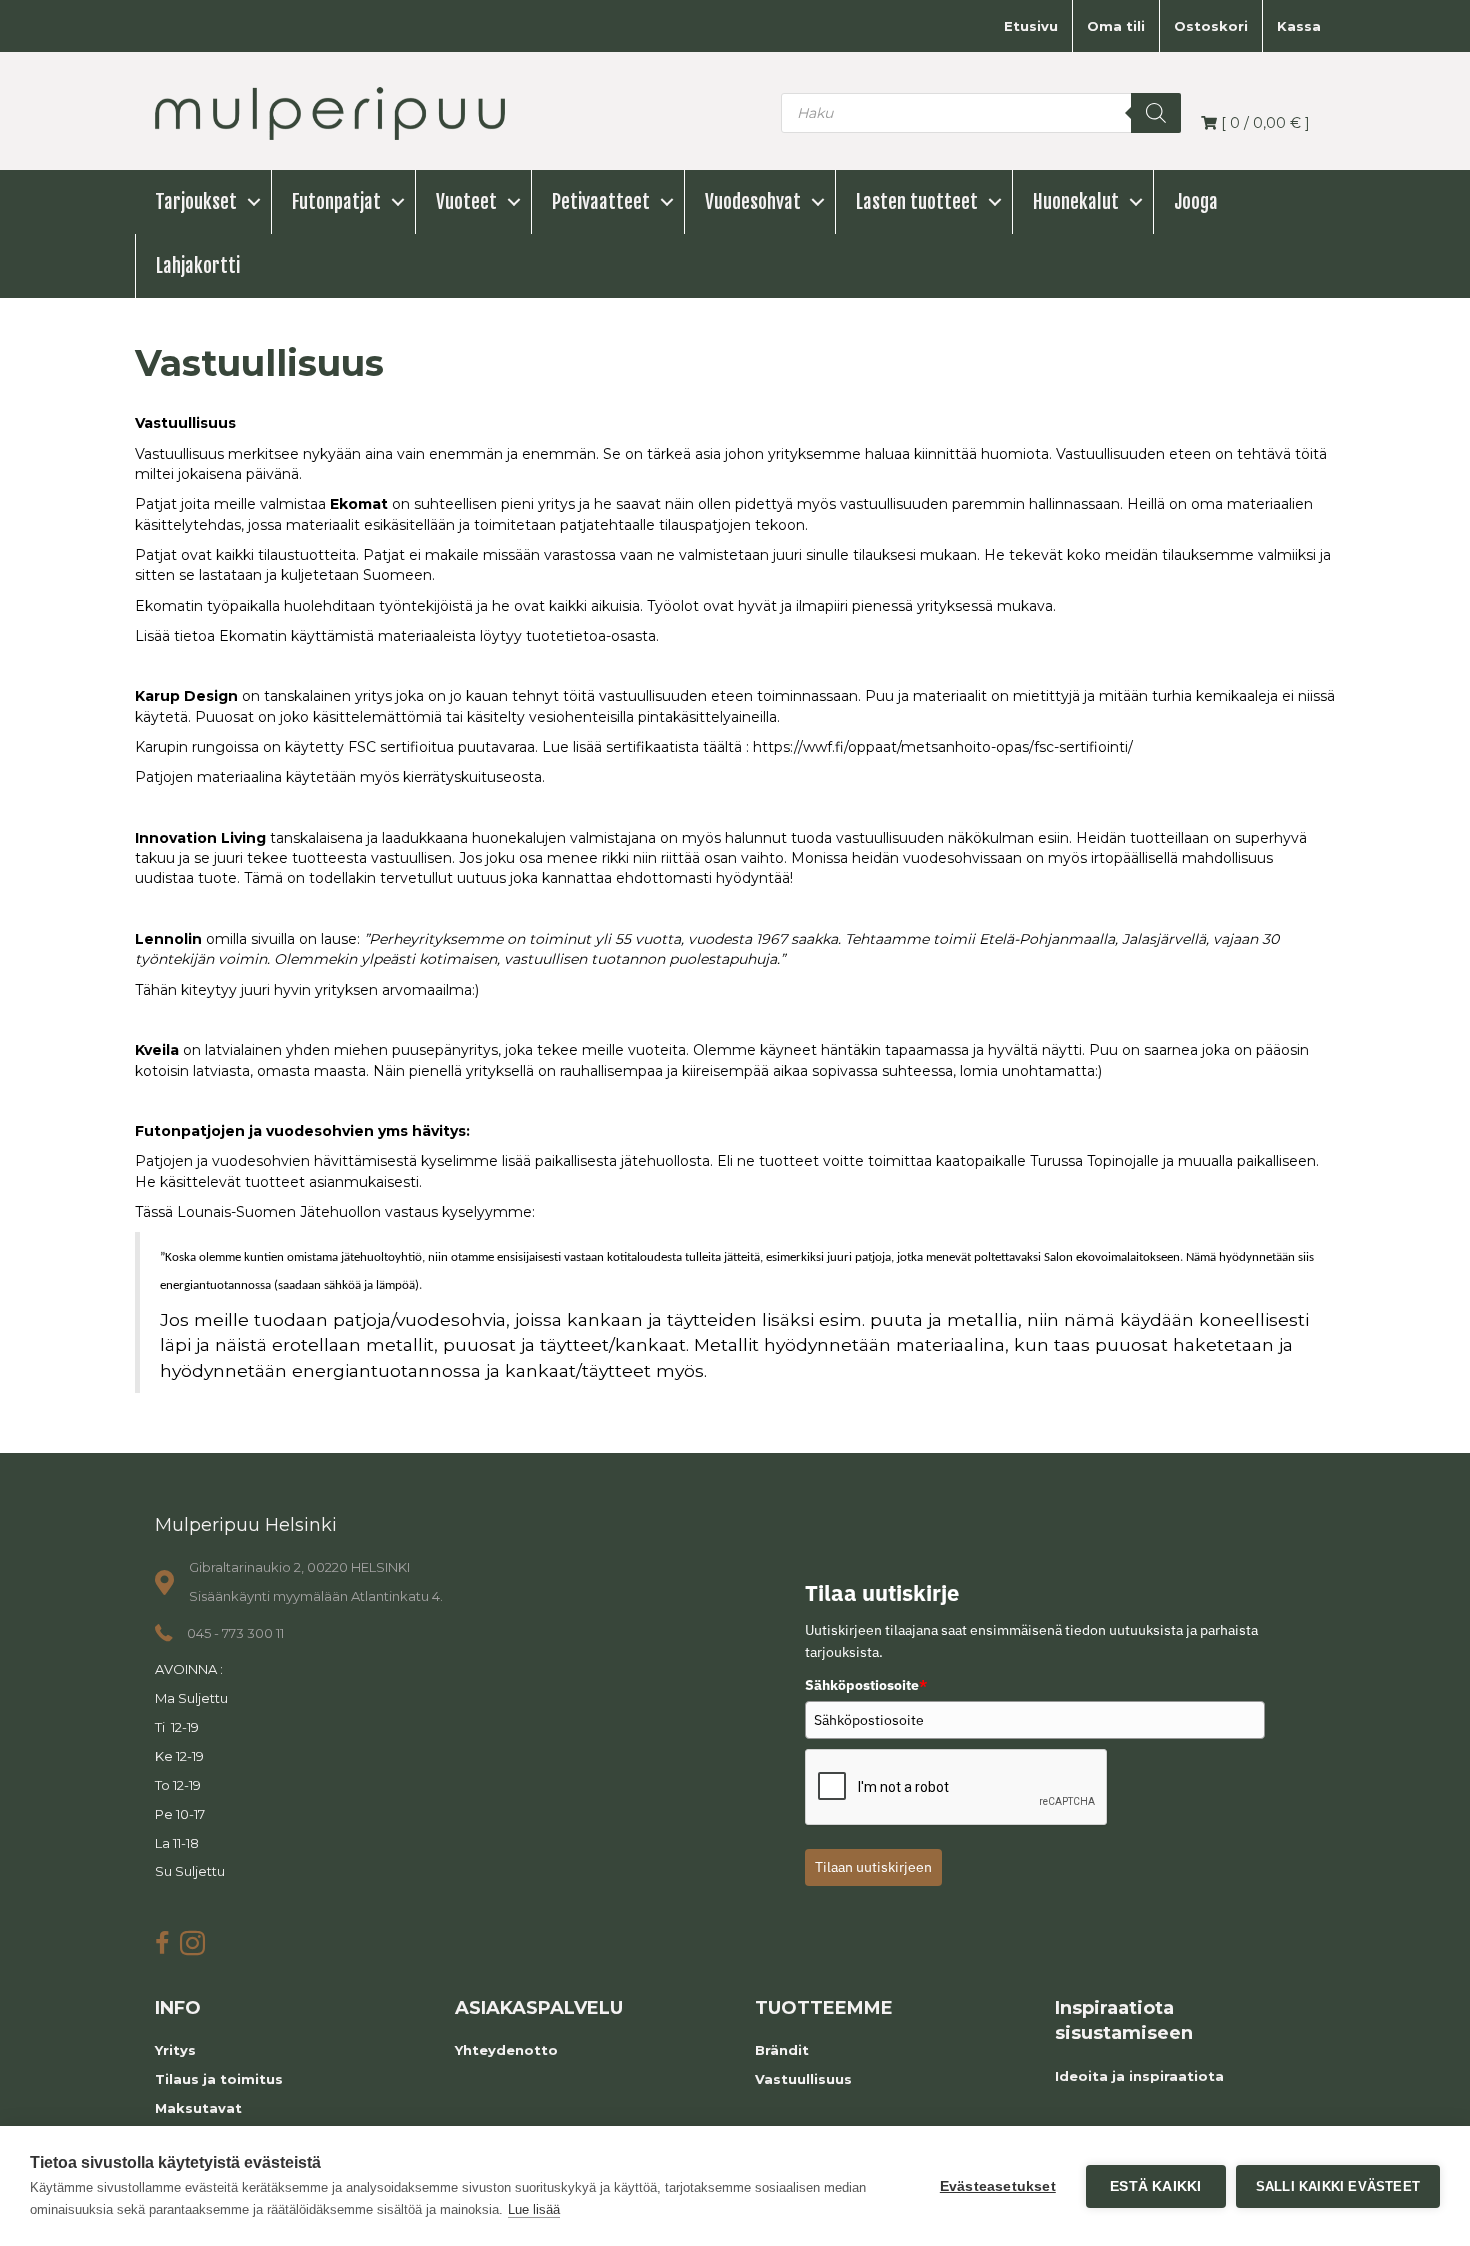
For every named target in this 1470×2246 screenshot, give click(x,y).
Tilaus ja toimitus (219, 2079)
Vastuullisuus (803, 2079)
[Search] (1156, 113)
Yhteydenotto (506, 2050)
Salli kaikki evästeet (1338, 2186)
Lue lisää (534, 2209)
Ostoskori (1211, 26)
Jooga (1196, 202)
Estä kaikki (1155, 2186)
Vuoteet (466, 202)
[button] (254, 202)
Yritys (175, 2050)
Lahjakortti (198, 266)
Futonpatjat (336, 202)
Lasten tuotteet (917, 202)
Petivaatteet (601, 202)
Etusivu (1031, 26)
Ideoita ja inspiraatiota (1139, 2076)
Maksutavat (198, 2108)
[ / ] (1263, 123)
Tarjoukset (196, 202)
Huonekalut (1076, 202)
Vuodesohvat (753, 202)
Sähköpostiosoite (866, 1685)
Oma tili (1116, 26)
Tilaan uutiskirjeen (873, 1867)
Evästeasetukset (998, 2186)
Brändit (782, 2050)
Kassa (1299, 26)
